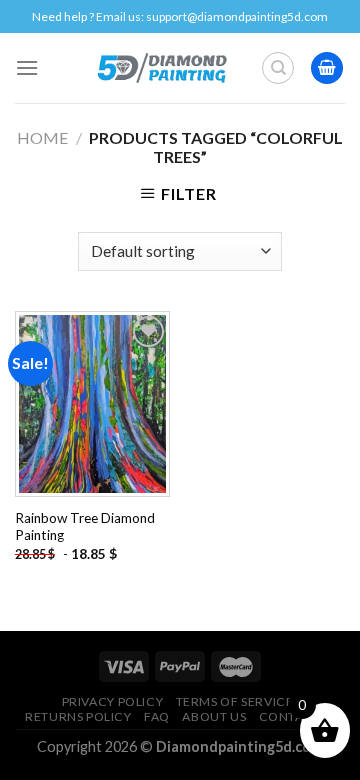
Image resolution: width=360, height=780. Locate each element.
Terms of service (235, 701)
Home (42, 137)
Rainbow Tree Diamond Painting (85, 527)
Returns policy (78, 716)
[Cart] (327, 68)
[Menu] (27, 67)
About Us (214, 716)
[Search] (278, 68)
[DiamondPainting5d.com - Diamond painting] (161, 68)
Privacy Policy (113, 701)
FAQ (157, 716)
